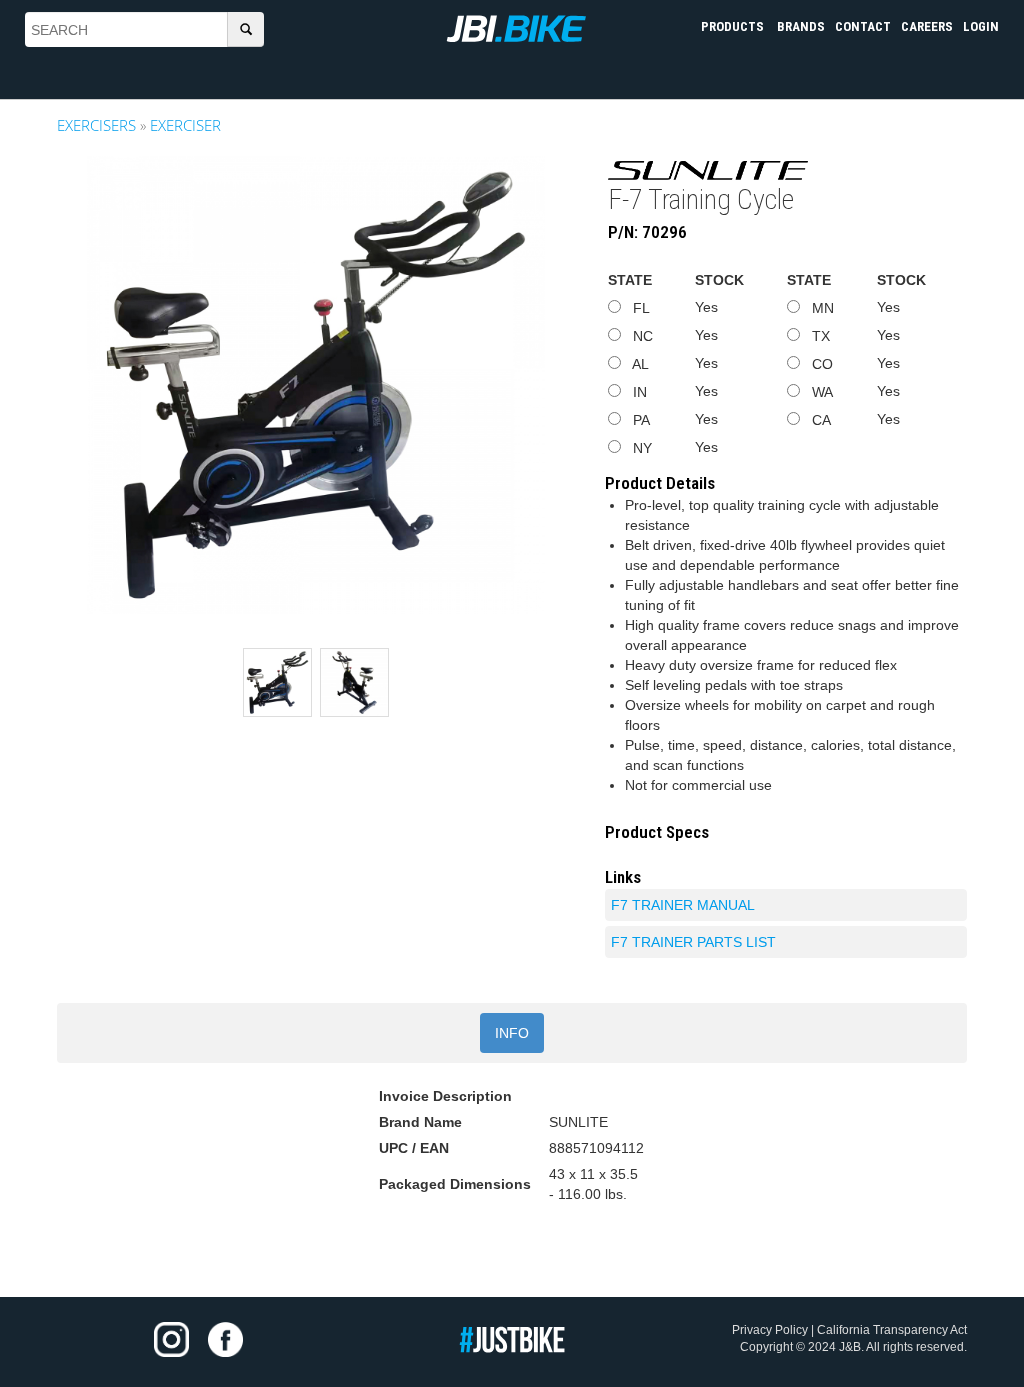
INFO (512, 1033)
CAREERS (927, 26)
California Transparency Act (892, 1330)
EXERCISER (185, 125)
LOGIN (981, 26)
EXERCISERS (96, 125)
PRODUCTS (734, 26)
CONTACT (863, 26)
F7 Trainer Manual (683, 905)
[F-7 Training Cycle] (316, 385)
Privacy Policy (770, 1330)
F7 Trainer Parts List (693, 942)
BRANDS (801, 26)
